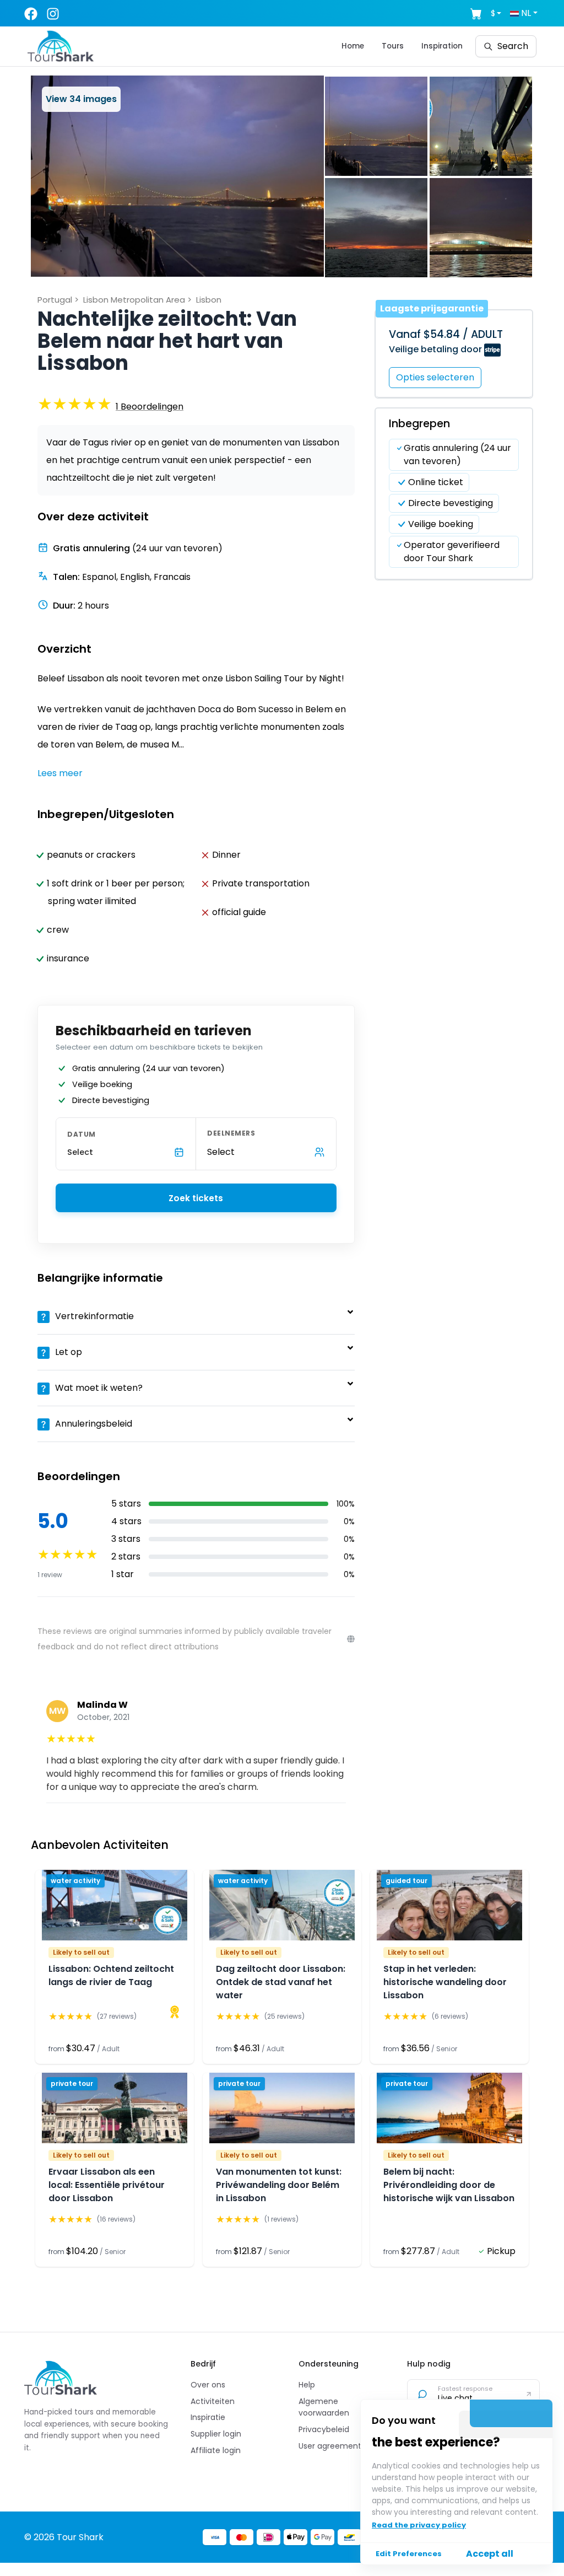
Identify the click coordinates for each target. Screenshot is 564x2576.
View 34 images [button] (81, 99)
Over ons (208, 2385)
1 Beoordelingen (150, 407)
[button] (177, 176)
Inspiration (442, 46)
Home (353, 46)
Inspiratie (208, 2417)
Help (307, 2385)
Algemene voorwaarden (324, 2407)
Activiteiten (213, 2401)
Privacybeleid (324, 2429)
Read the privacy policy (419, 2525)
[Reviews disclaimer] (351, 1639)
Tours (393, 46)
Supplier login (216, 2434)
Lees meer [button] (60, 773)
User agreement (330, 2446)
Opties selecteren (435, 377)
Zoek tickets (196, 1198)
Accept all (490, 2554)
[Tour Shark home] (61, 2378)
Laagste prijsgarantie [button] (432, 308)
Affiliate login (216, 2450)
